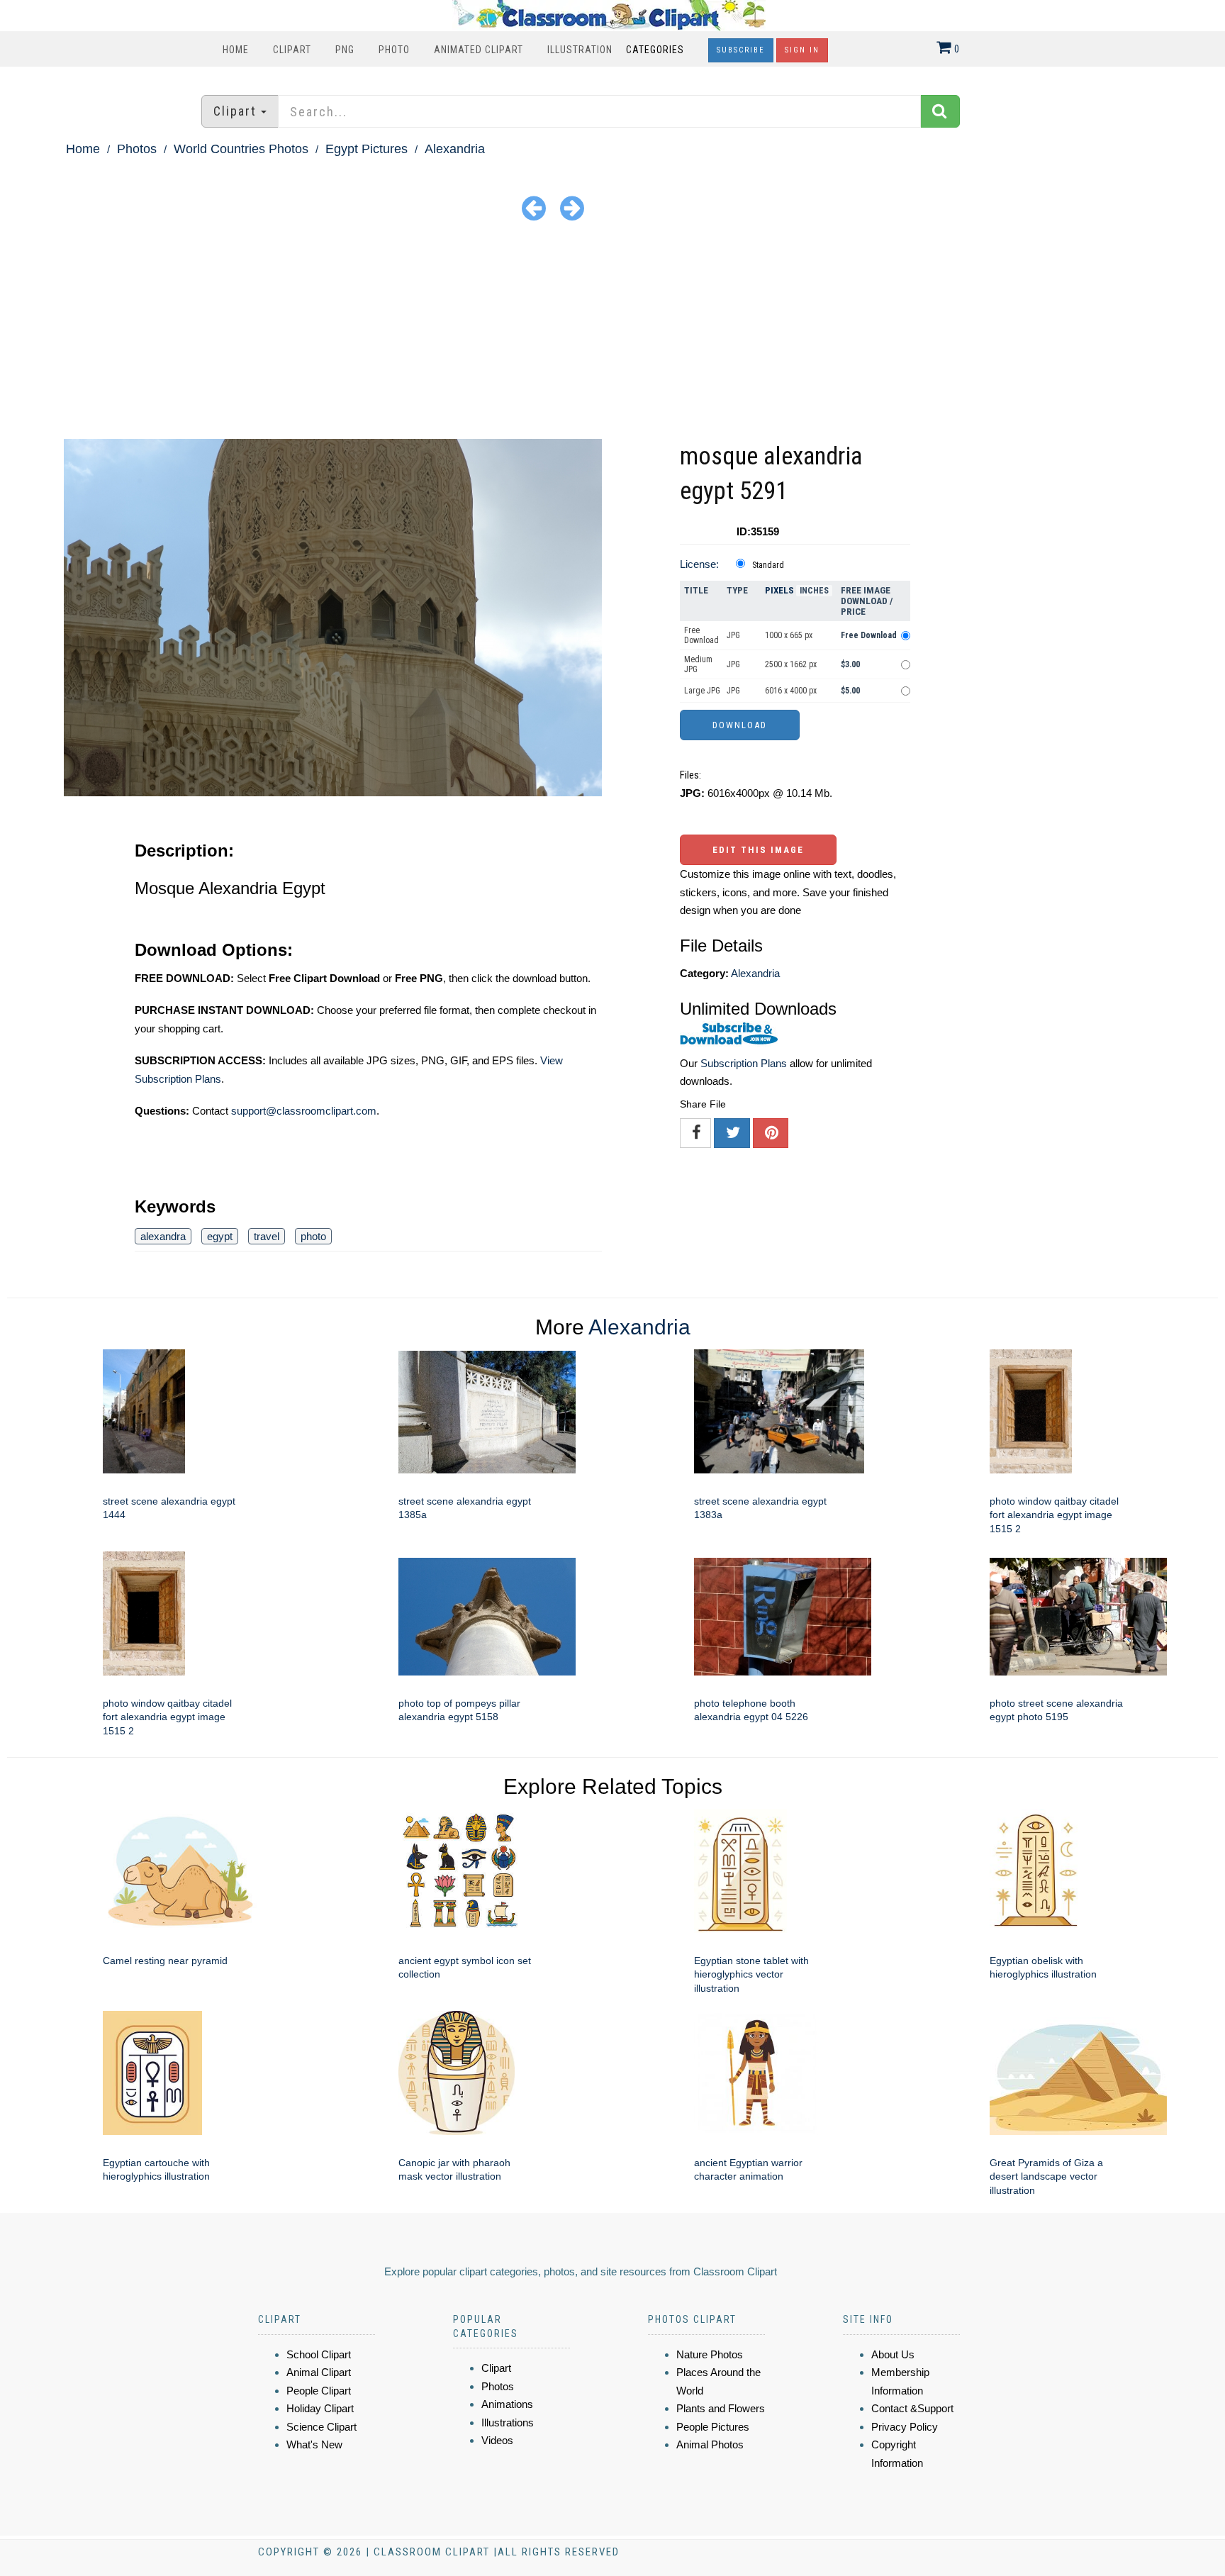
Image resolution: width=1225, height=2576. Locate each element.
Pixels (779, 590)
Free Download (701, 635)
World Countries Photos (241, 149)
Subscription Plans (744, 1063)
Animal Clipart (319, 2372)
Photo (394, 50)
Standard (768, 565)
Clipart (292, 50)
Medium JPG (698, 664)
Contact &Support (912, 2408)
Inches (814, 591)
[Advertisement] (612, 333)
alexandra (163, 1236)
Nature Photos (710, 2354)
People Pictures (713, 2427)
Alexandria (455, 149)
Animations (507, 2404)
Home (236, 50)
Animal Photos (710, 2444)
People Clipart (319, 2391)
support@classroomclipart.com (304, 1111)
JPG (733, 635)
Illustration (580, 50)
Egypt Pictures (367, 149)
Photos (137, 149)
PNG (345, 50)
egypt (220, 1236)
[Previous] (534, 207)
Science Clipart (321, 2427)
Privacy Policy (905, 2427)
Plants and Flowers (721, 2408)
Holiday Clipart (320, 2408)
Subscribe (741, 50)
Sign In (802, 50)
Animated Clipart (479, 50)
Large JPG (702, 691)
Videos (497, 2440)
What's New (314, 2444)
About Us (893, 2354)
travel (267, 1236)
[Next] (572, 207)
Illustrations (508, 2422)
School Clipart (319, 2354)
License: (699, 564)
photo (313, 1236)
